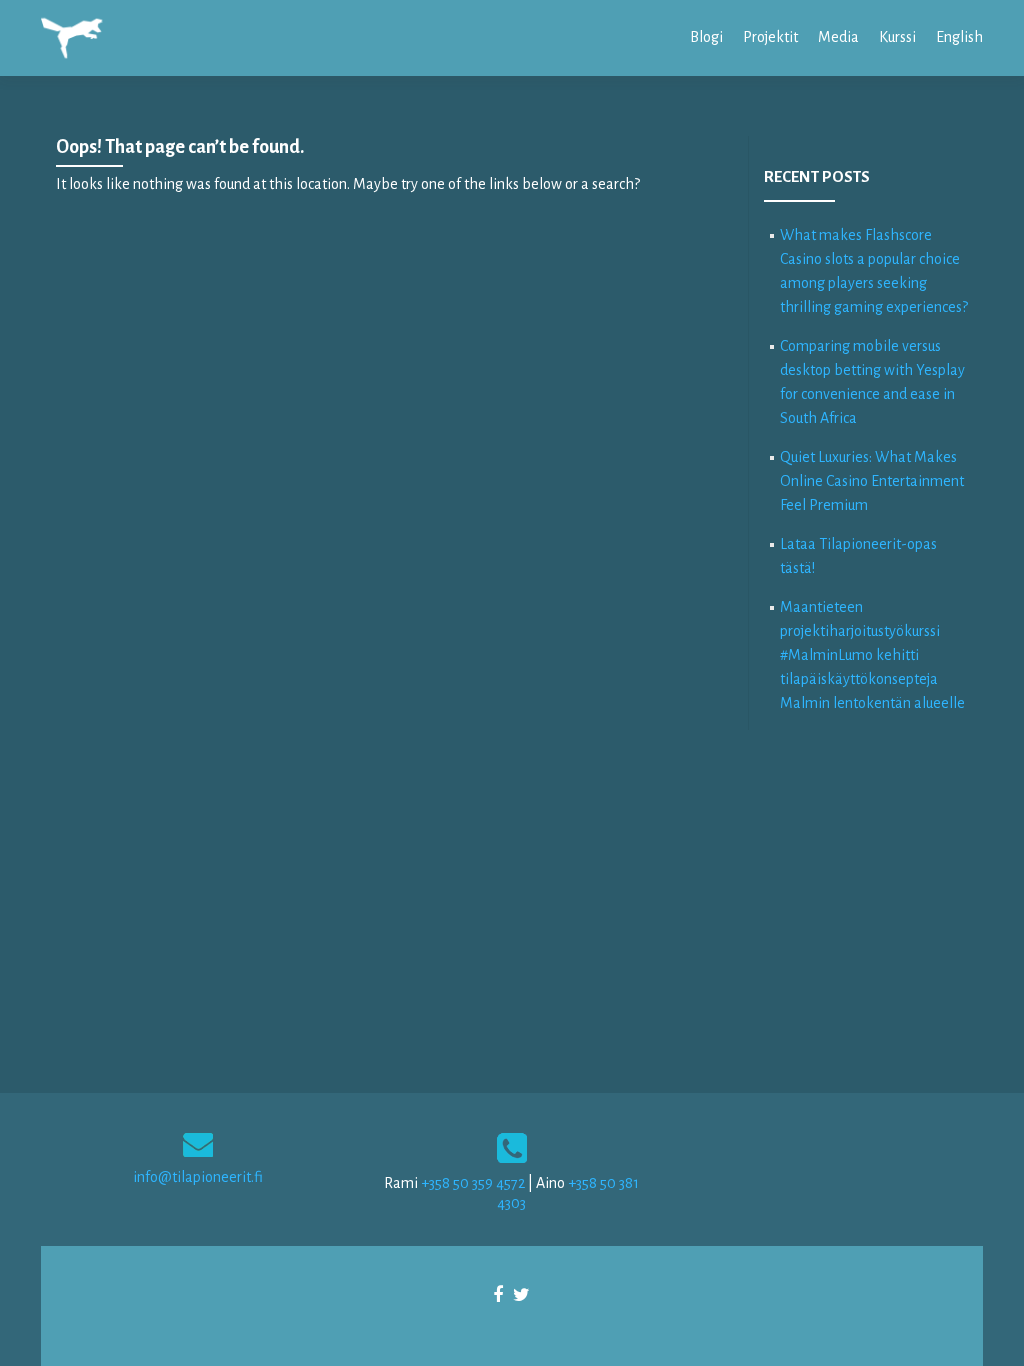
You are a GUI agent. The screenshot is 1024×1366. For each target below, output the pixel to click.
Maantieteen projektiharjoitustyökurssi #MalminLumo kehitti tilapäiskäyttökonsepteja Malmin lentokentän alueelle (872, 655)
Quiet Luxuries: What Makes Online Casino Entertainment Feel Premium (872, 481)
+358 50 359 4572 (473, 1183)
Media (838, 37)
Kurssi (897, 37)
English (959, 37)
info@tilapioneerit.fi (198, 1177)
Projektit (770, 37)
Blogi (706, 37)
